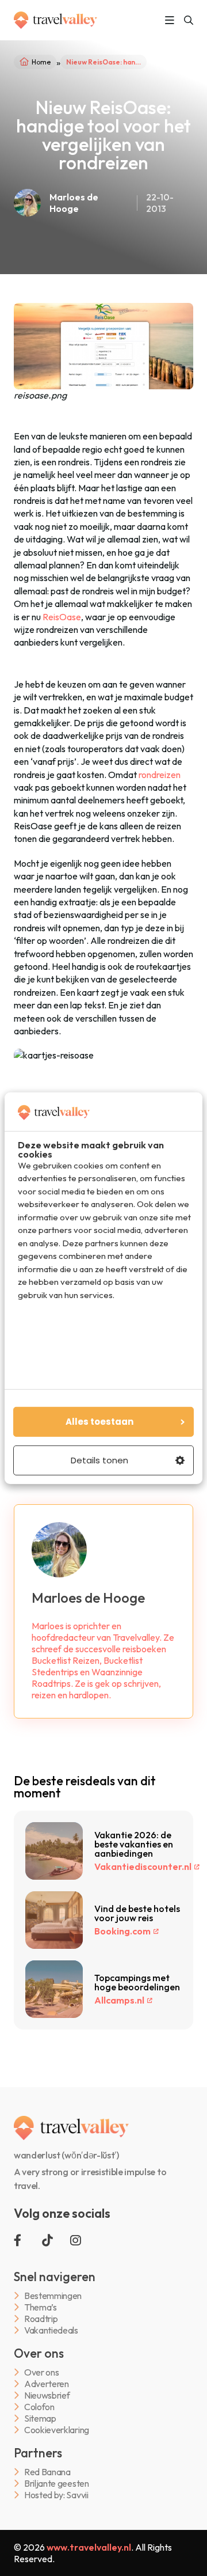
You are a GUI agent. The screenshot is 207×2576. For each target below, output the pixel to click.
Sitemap (40, 2418)
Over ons (41, 2372)
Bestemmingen (53, 2296)
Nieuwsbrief (47, 2395)
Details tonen (99, 1460)
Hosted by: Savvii (56, 2495)
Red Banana (47, 2472)
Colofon (39, 2407)
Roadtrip (41, 2319)
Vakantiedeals (51, 2330)
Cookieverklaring (57, 2430)
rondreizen (160, 775)
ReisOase (62, 617)
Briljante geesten (57, 2484)
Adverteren (47, 2384)
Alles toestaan (99, 1422)
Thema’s (41, 2307)
